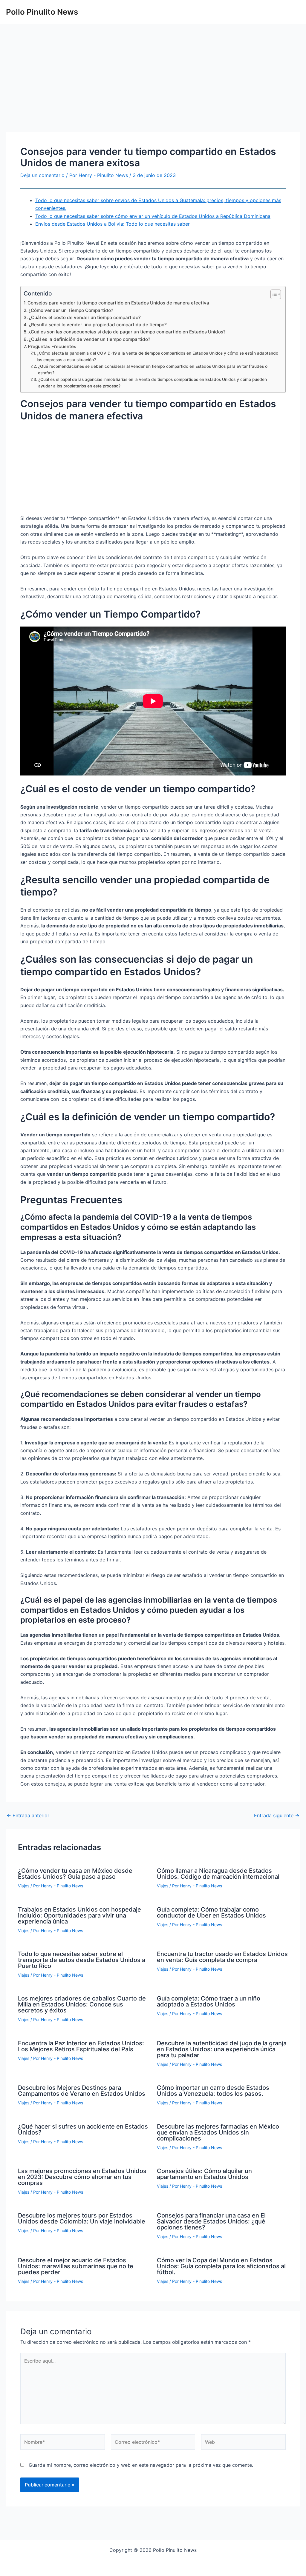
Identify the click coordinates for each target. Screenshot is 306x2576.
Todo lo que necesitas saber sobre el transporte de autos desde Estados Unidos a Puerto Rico (82, 1960)
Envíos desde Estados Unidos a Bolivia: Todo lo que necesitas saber (113, 224)
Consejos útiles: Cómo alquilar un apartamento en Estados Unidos (204, 2174)
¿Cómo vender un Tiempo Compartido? (71, 310)
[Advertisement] (153, 87)
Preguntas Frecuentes (52, 346)
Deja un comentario (42, 175)
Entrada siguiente (277, 1815)
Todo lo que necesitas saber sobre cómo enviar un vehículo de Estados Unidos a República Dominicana (153, 216)
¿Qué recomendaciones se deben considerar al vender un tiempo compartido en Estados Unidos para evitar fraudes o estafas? (153, 370)
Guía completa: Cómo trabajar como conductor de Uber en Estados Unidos (211, 1912)
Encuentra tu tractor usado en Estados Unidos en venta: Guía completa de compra (222, 1957)
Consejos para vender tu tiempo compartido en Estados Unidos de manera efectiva (118, 303)
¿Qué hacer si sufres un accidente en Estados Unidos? (83, 2129)
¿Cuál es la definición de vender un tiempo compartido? (89, 339)
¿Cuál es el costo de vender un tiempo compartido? (85, 317)
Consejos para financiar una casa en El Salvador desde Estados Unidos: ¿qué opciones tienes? (211, 2221)
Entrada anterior (28, 1815)
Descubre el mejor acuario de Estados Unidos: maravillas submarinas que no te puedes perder (76, 2266)
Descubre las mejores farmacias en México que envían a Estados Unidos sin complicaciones (218, 2132)
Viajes (24, 1886)
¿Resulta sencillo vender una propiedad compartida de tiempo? (98, 325)
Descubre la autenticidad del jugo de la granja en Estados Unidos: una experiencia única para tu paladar (222, 2049)
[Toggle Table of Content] (273, 294)
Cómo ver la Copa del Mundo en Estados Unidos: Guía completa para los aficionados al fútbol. (221, 2266)
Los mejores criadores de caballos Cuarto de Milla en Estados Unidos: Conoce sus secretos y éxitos (82, 2004)
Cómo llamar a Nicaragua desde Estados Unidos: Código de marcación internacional (218, 1874)
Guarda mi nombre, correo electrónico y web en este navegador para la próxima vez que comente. (141, 2465)
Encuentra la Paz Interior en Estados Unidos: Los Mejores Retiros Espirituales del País (81, 2046)
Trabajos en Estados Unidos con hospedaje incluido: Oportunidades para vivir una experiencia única (79, 1915)
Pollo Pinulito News (42, 12)
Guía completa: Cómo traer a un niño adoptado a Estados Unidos (209, 2001)
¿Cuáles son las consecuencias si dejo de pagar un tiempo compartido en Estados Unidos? (127, 332)
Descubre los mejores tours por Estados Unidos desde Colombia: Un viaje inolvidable (82, 2218)
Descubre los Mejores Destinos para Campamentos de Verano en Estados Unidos (82, 2091)
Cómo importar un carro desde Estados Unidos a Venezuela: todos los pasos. (213, 2091)
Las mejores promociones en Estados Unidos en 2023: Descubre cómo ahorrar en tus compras (82, 2177)
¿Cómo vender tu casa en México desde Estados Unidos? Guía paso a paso (75, 1874)
